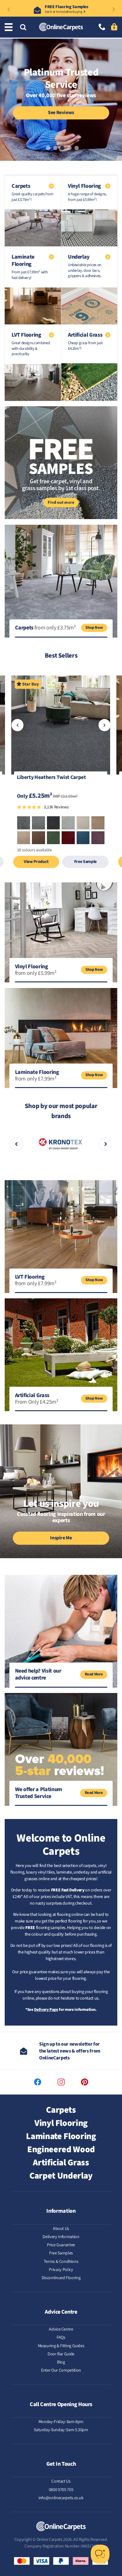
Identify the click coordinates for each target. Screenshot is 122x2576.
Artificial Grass (61, 2163)
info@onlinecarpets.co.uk (61, 2498)
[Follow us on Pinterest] (85, 2082)
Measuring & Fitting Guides (61, 2346)
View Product (36, 862)
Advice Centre (61, 2329)
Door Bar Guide (61, 2354)
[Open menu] (10, 27)
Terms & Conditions (61, 2262)
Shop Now (94, 628)
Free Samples (61, 2253)
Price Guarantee (61, 2245)
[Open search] (23, 28)
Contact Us (61, 2481)
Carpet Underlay (61, 2176)
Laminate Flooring (61, 2136)
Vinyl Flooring (61, 2123)
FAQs (61, 2337)
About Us (61, 2229)
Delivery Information (61, 2237)
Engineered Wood (61, 2149)
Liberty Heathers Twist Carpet (51, 778)
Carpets (61, 2110)
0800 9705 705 (61, 2490)
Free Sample (85, 862)
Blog (61, 2362)
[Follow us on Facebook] (38, 2082)
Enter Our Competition (61, 2370)
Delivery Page (46, 2010)
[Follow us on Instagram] (61, 2082)
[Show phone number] (102, 27)
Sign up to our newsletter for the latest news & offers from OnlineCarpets (70, 2051)
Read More (94, 1674)
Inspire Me (61, 1538)
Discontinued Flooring (61, 2278)
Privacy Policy (61, 2270)
